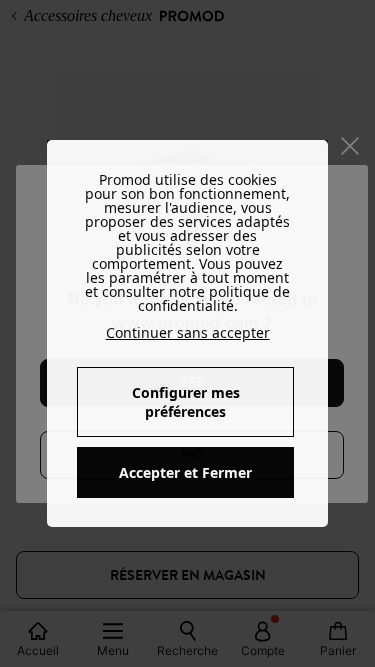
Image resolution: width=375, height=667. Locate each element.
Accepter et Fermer (185, 472)
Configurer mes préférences (186, 402)
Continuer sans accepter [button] (188, 332)
